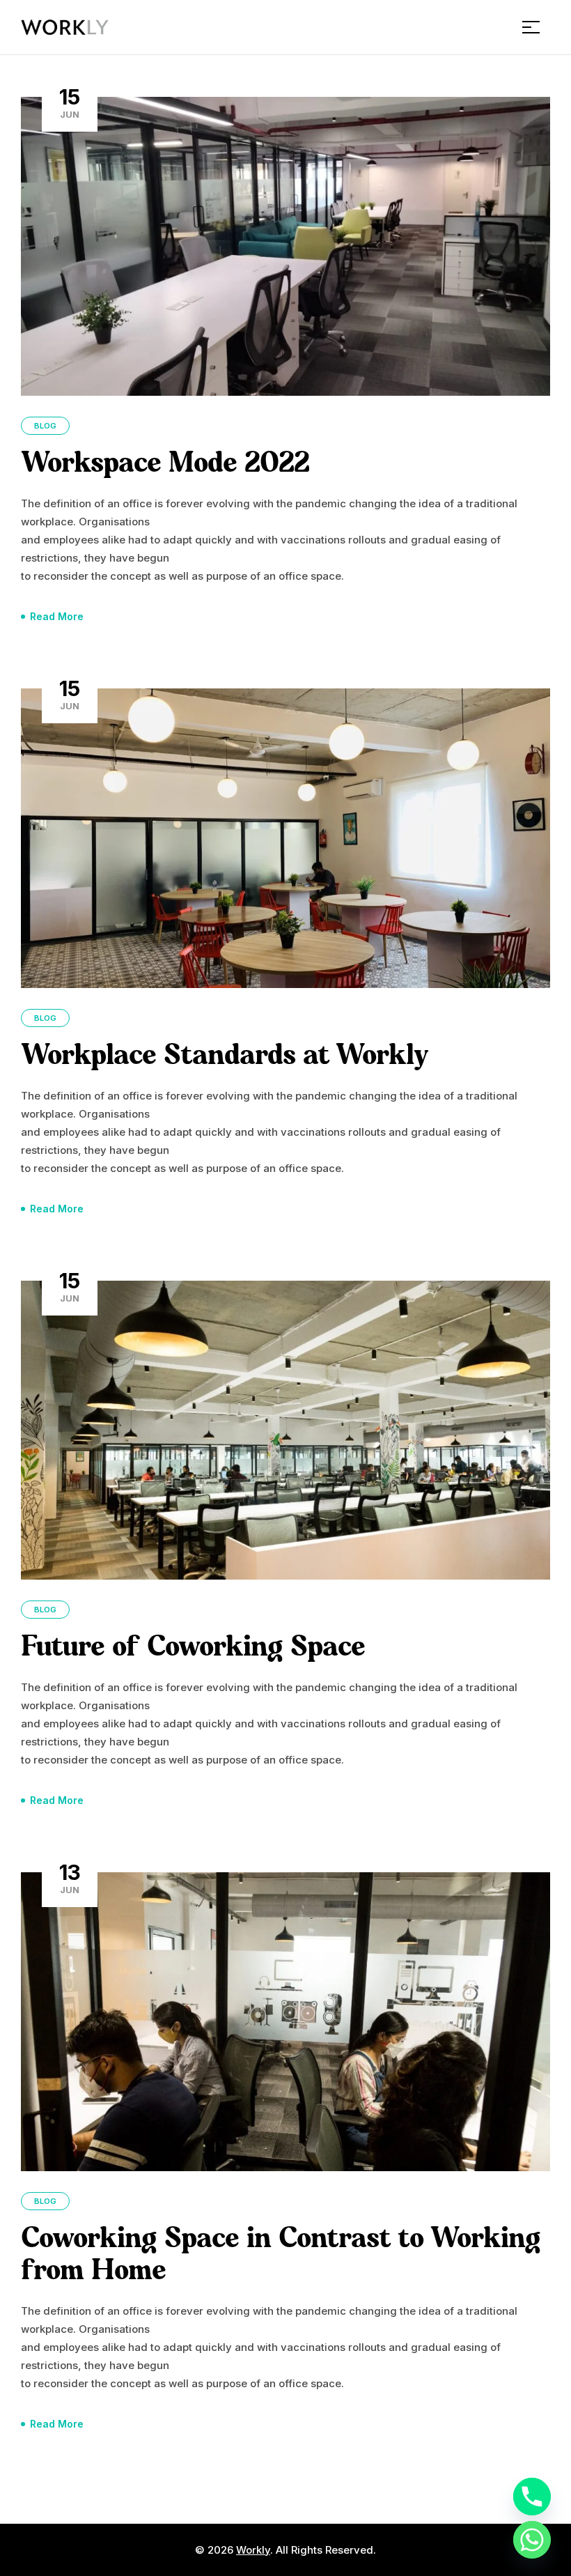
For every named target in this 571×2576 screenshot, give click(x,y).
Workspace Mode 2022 (165, 464)
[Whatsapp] (532, 2540)
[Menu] (536, 27)
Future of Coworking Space (193, 1648)
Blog (45, 426)
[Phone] (532, 2497)
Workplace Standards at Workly (225, 1057)
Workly (253, 2550)
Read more (57, 616)
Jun (70, 102)
